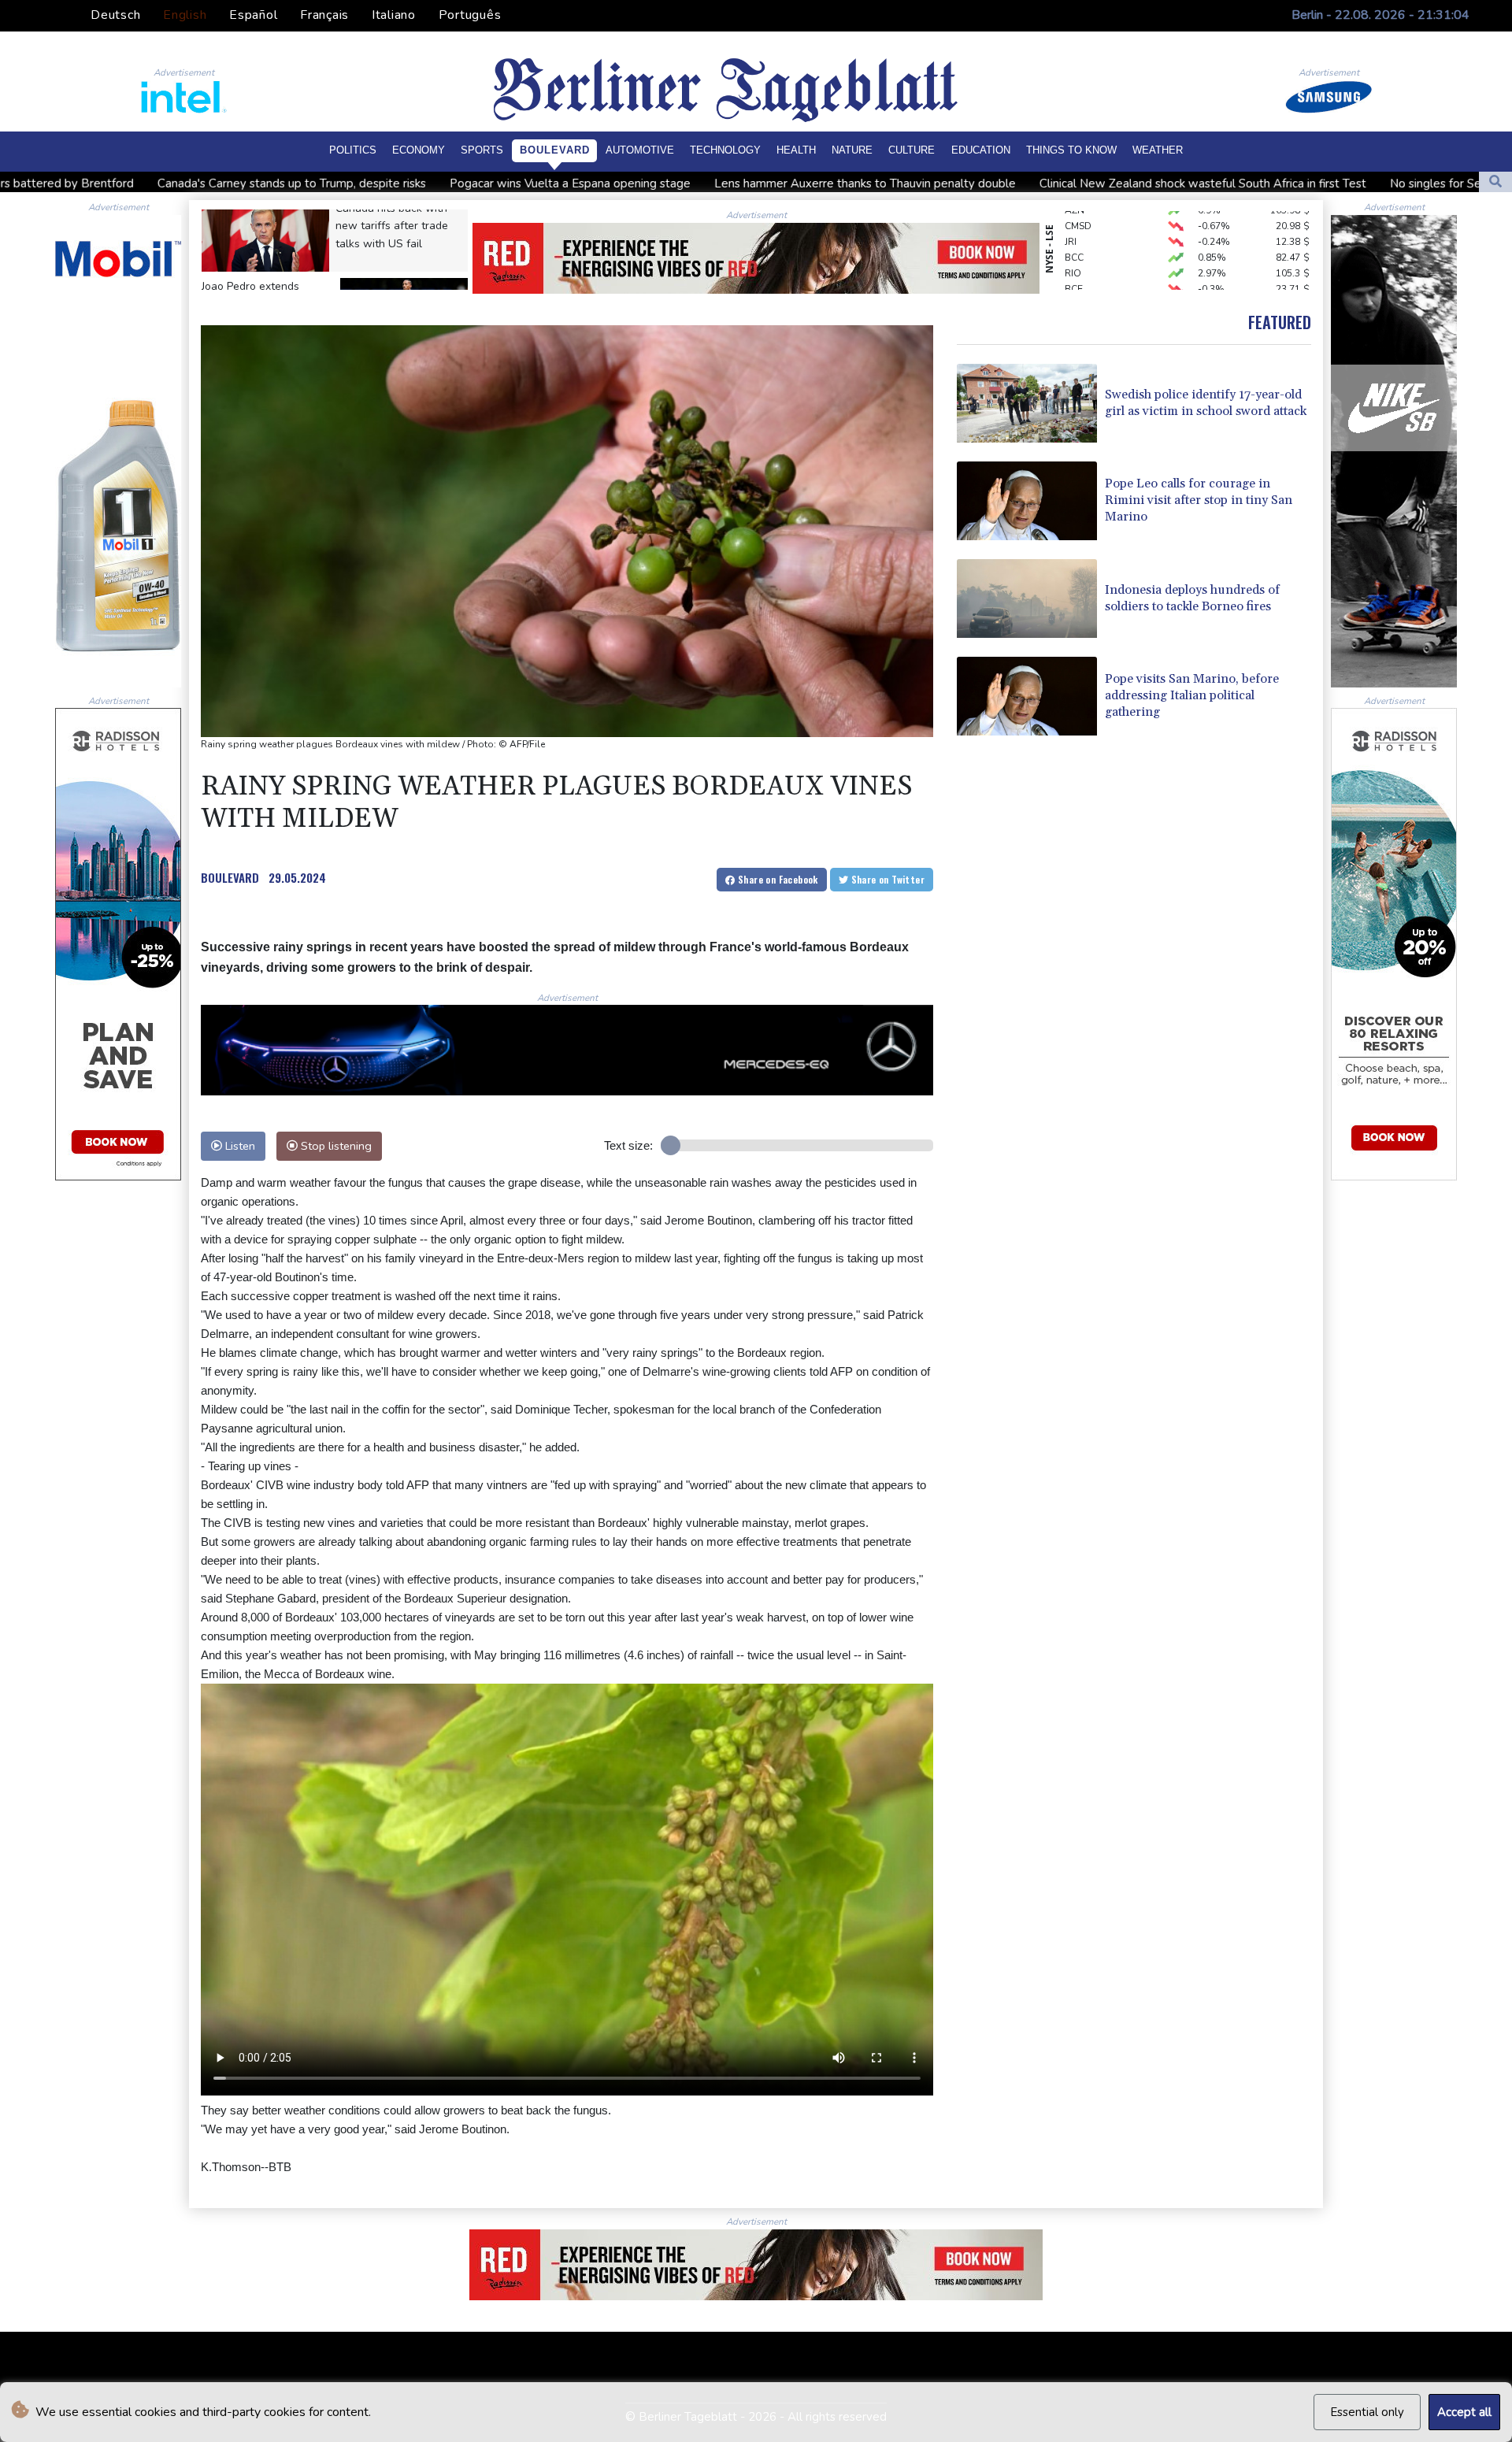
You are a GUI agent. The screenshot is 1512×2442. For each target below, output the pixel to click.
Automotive (640, 150)
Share (777, 879)
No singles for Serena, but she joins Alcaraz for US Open (1223, 183)
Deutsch (115, 15)
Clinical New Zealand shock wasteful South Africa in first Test (887, 183)
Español (253, 15)
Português (470, 15)
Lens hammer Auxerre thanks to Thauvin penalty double (549, 183)
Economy (419, 150)
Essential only (1367, 2412)
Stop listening (335, 1146)
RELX (1076, 270)
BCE (1074, 239)
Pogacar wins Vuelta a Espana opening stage (254, 183)
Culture (912, 150)
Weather (1158, 150)
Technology (725, 150)
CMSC (1078, 254)
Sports (482, 150)
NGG (1075, 286)
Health (796, 150)
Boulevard (555, 150)
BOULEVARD (230, 877)
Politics (353, 150)
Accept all (1464, 2412)
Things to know (1071, 150)
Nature (852, 150)
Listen (239, 1146)
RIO (1073, 223)
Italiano (394, 15)
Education (981, 150)
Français (324, 15)
